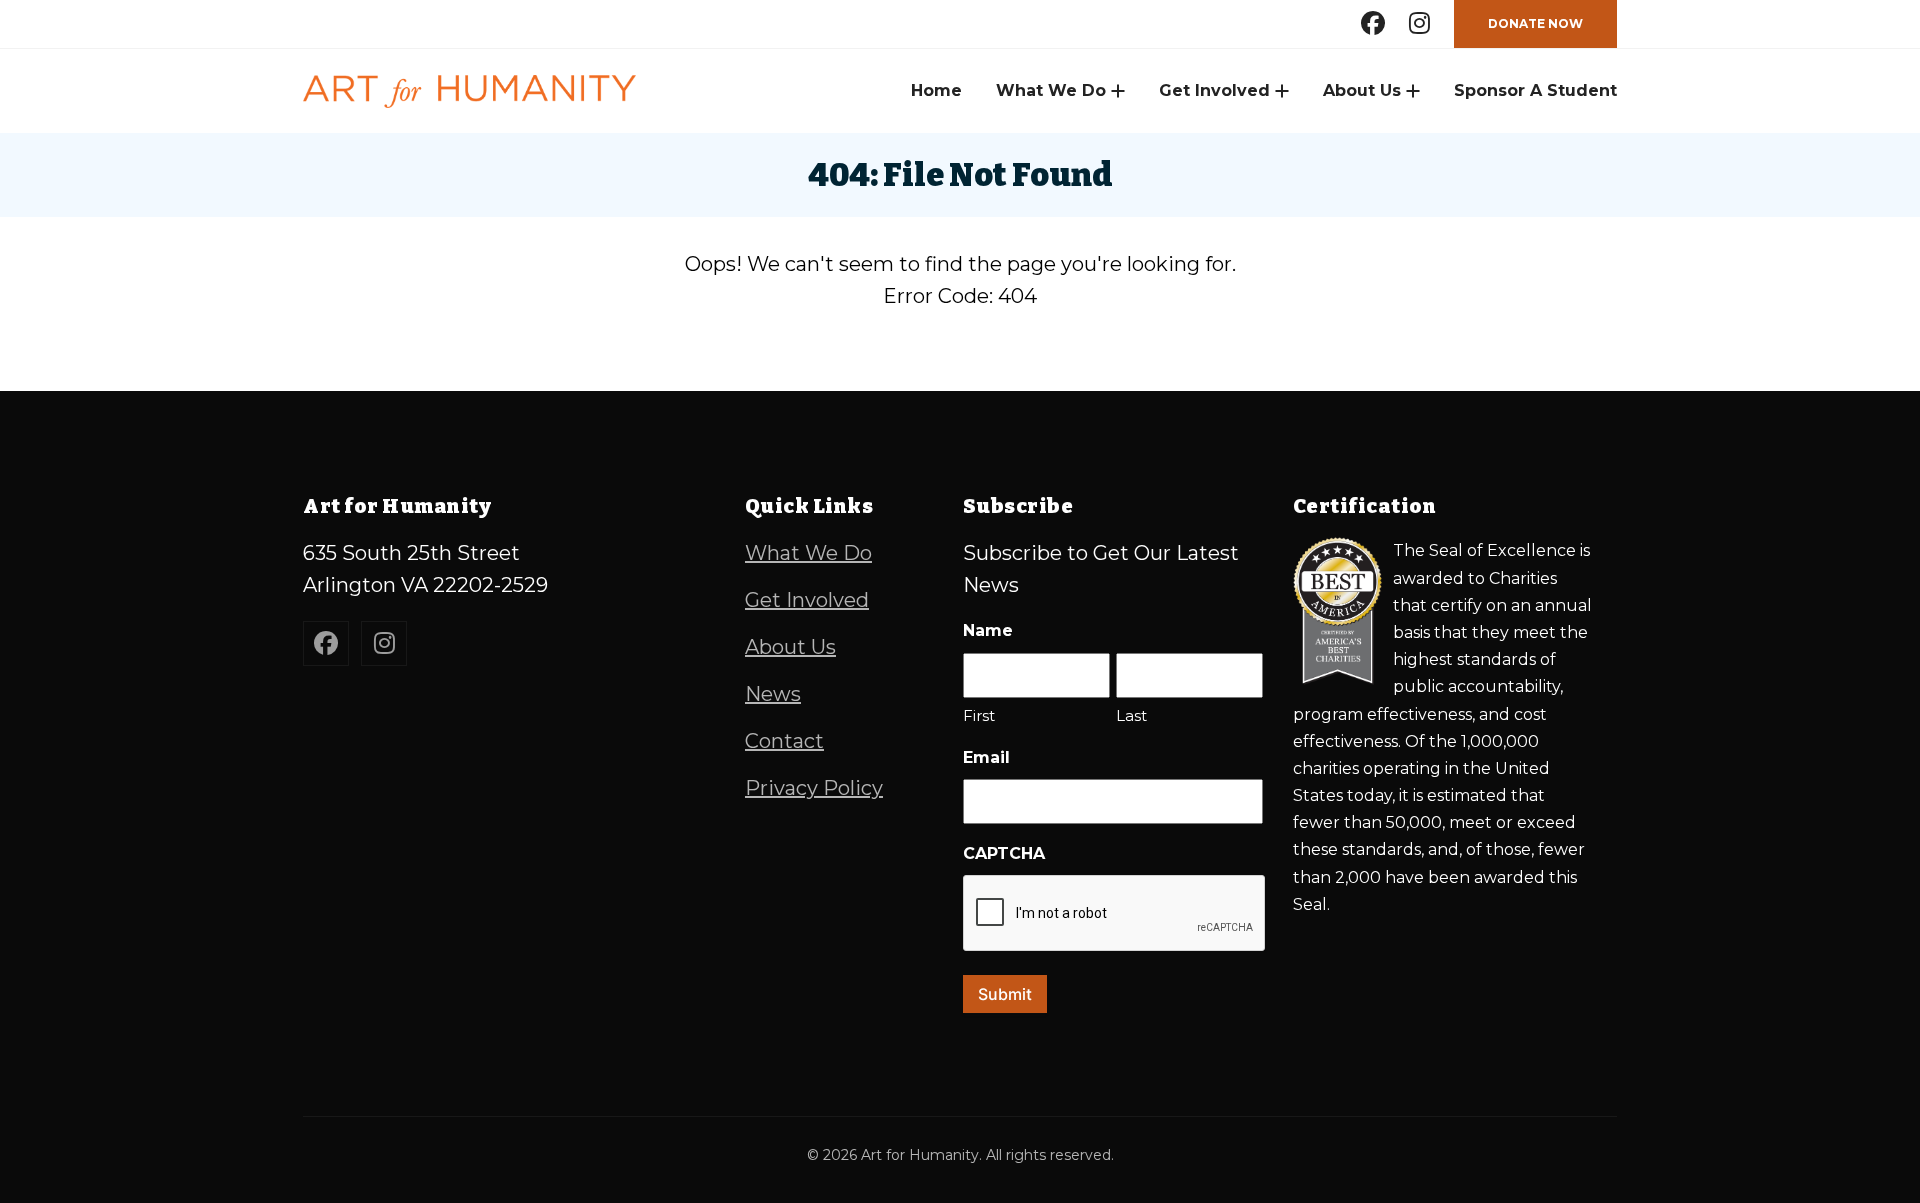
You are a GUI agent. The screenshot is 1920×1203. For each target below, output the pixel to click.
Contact (784, 741)
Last (1131, 715)
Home (936, 90)
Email (986, 757)
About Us (1362, 90)
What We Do (1051, 90)
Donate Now (1535, 23)
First (979, 715)
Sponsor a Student (1535, 90)
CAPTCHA (1004, 853)
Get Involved (1214, 90)
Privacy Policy (814, 788)
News (773, 694)
